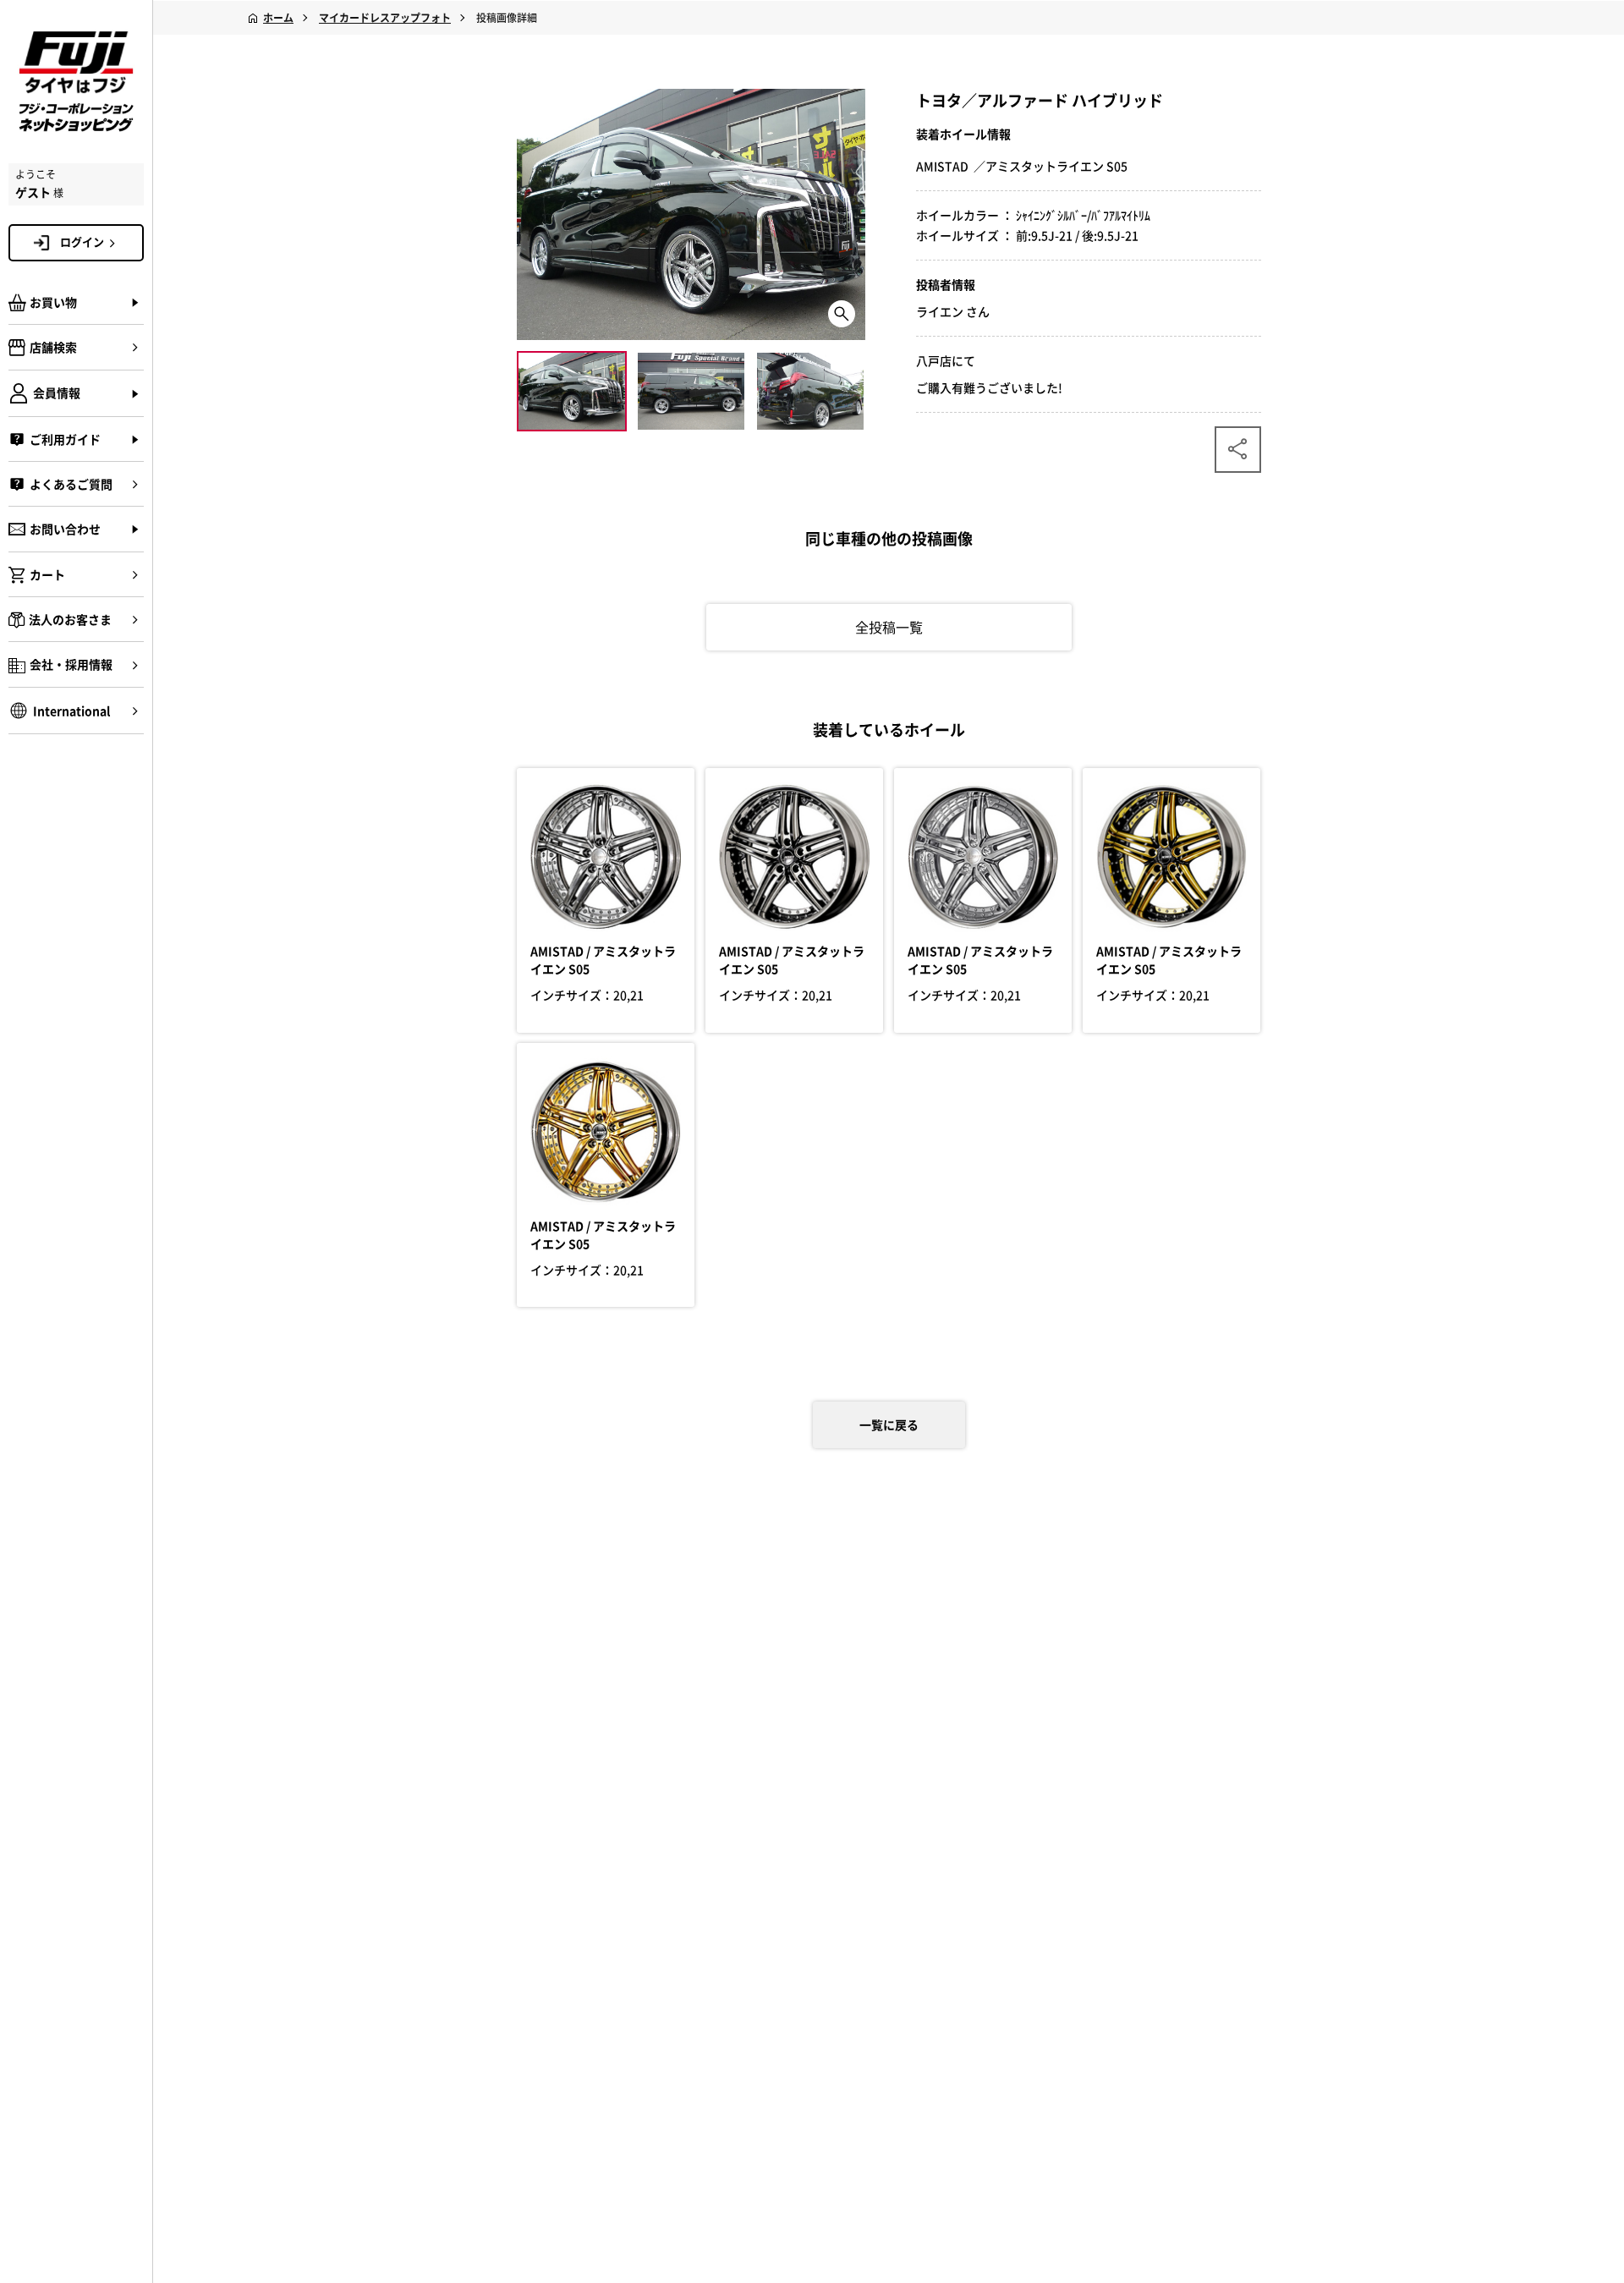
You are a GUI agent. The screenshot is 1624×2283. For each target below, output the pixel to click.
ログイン (82, 241)
